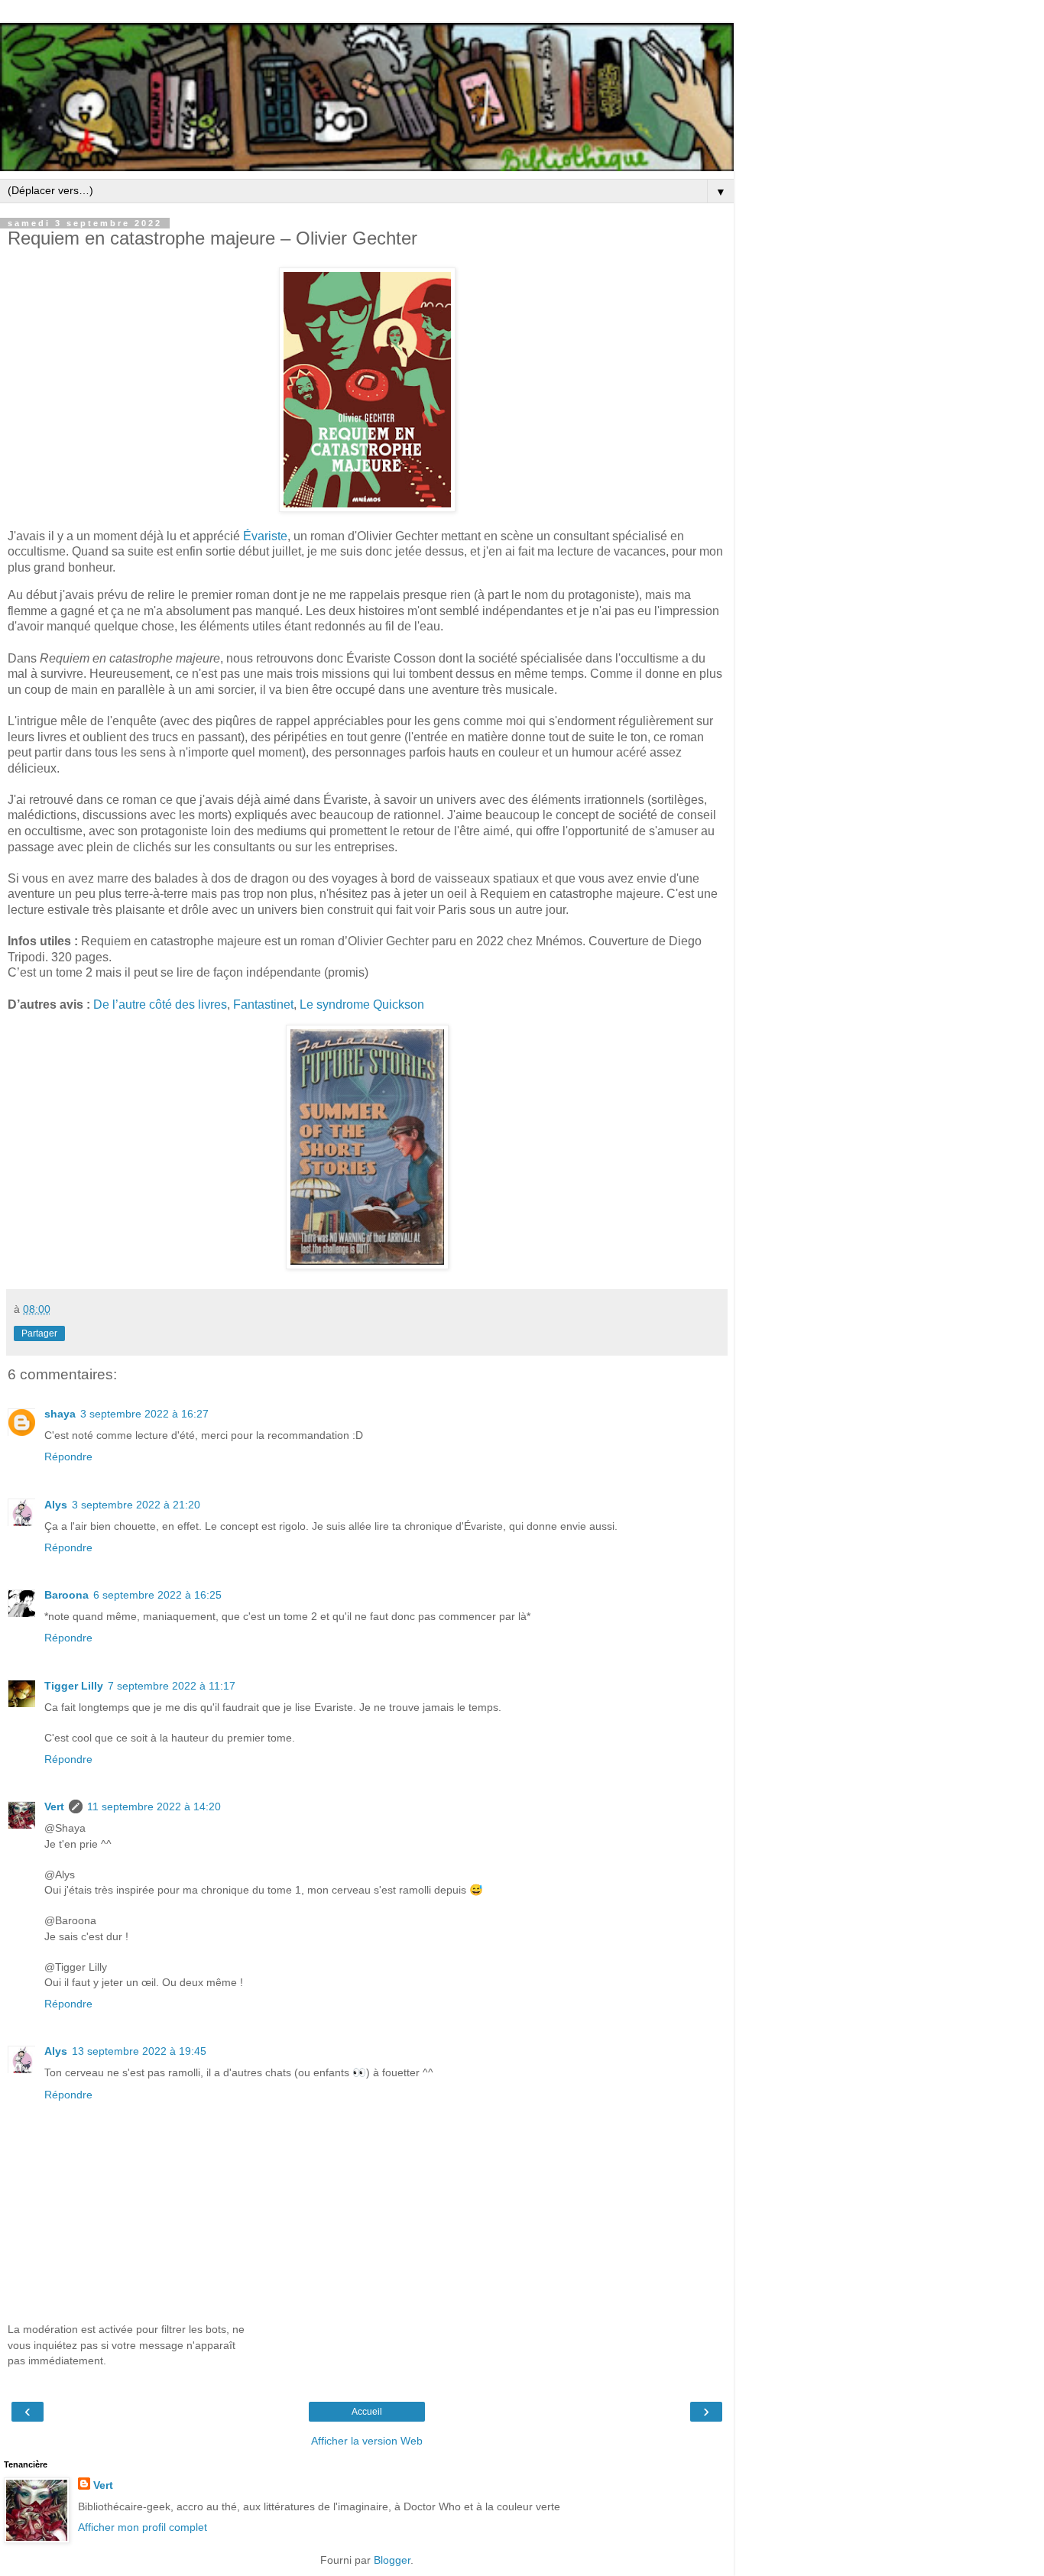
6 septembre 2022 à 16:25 (157, 1595)
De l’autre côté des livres (160, 1004)
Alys (56, 1505)
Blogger (392, 2560)
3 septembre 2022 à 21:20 (136, 1505)
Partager (39, 1333)
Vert (54, 1806)
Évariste (265, 536)
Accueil (367, 2412)
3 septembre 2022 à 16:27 (144, 1414)
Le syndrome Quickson (362, 1004)
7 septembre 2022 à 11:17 (172, 1686)
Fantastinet (263, 1004)
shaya (60, 1414)
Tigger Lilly (74, 1686)
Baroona (66, 1595)
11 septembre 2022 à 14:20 (154, 1806)
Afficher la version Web (367, 2441)
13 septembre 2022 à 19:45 (139, 2051)
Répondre (68, 1456)
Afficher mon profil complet (143, 2527)
